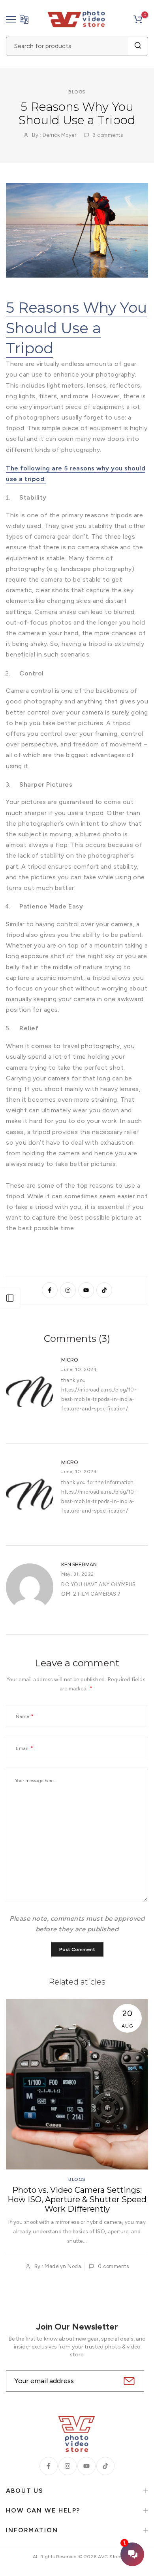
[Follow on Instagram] (68, 1290)
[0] (138, 19)
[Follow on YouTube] (86, 1290)
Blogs (77, 92)
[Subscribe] (128, 2381)
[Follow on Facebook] (50, 1290)
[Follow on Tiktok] (104, 1290)
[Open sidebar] (10, 1298)
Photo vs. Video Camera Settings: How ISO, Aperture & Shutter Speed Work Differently (77, 2200)
